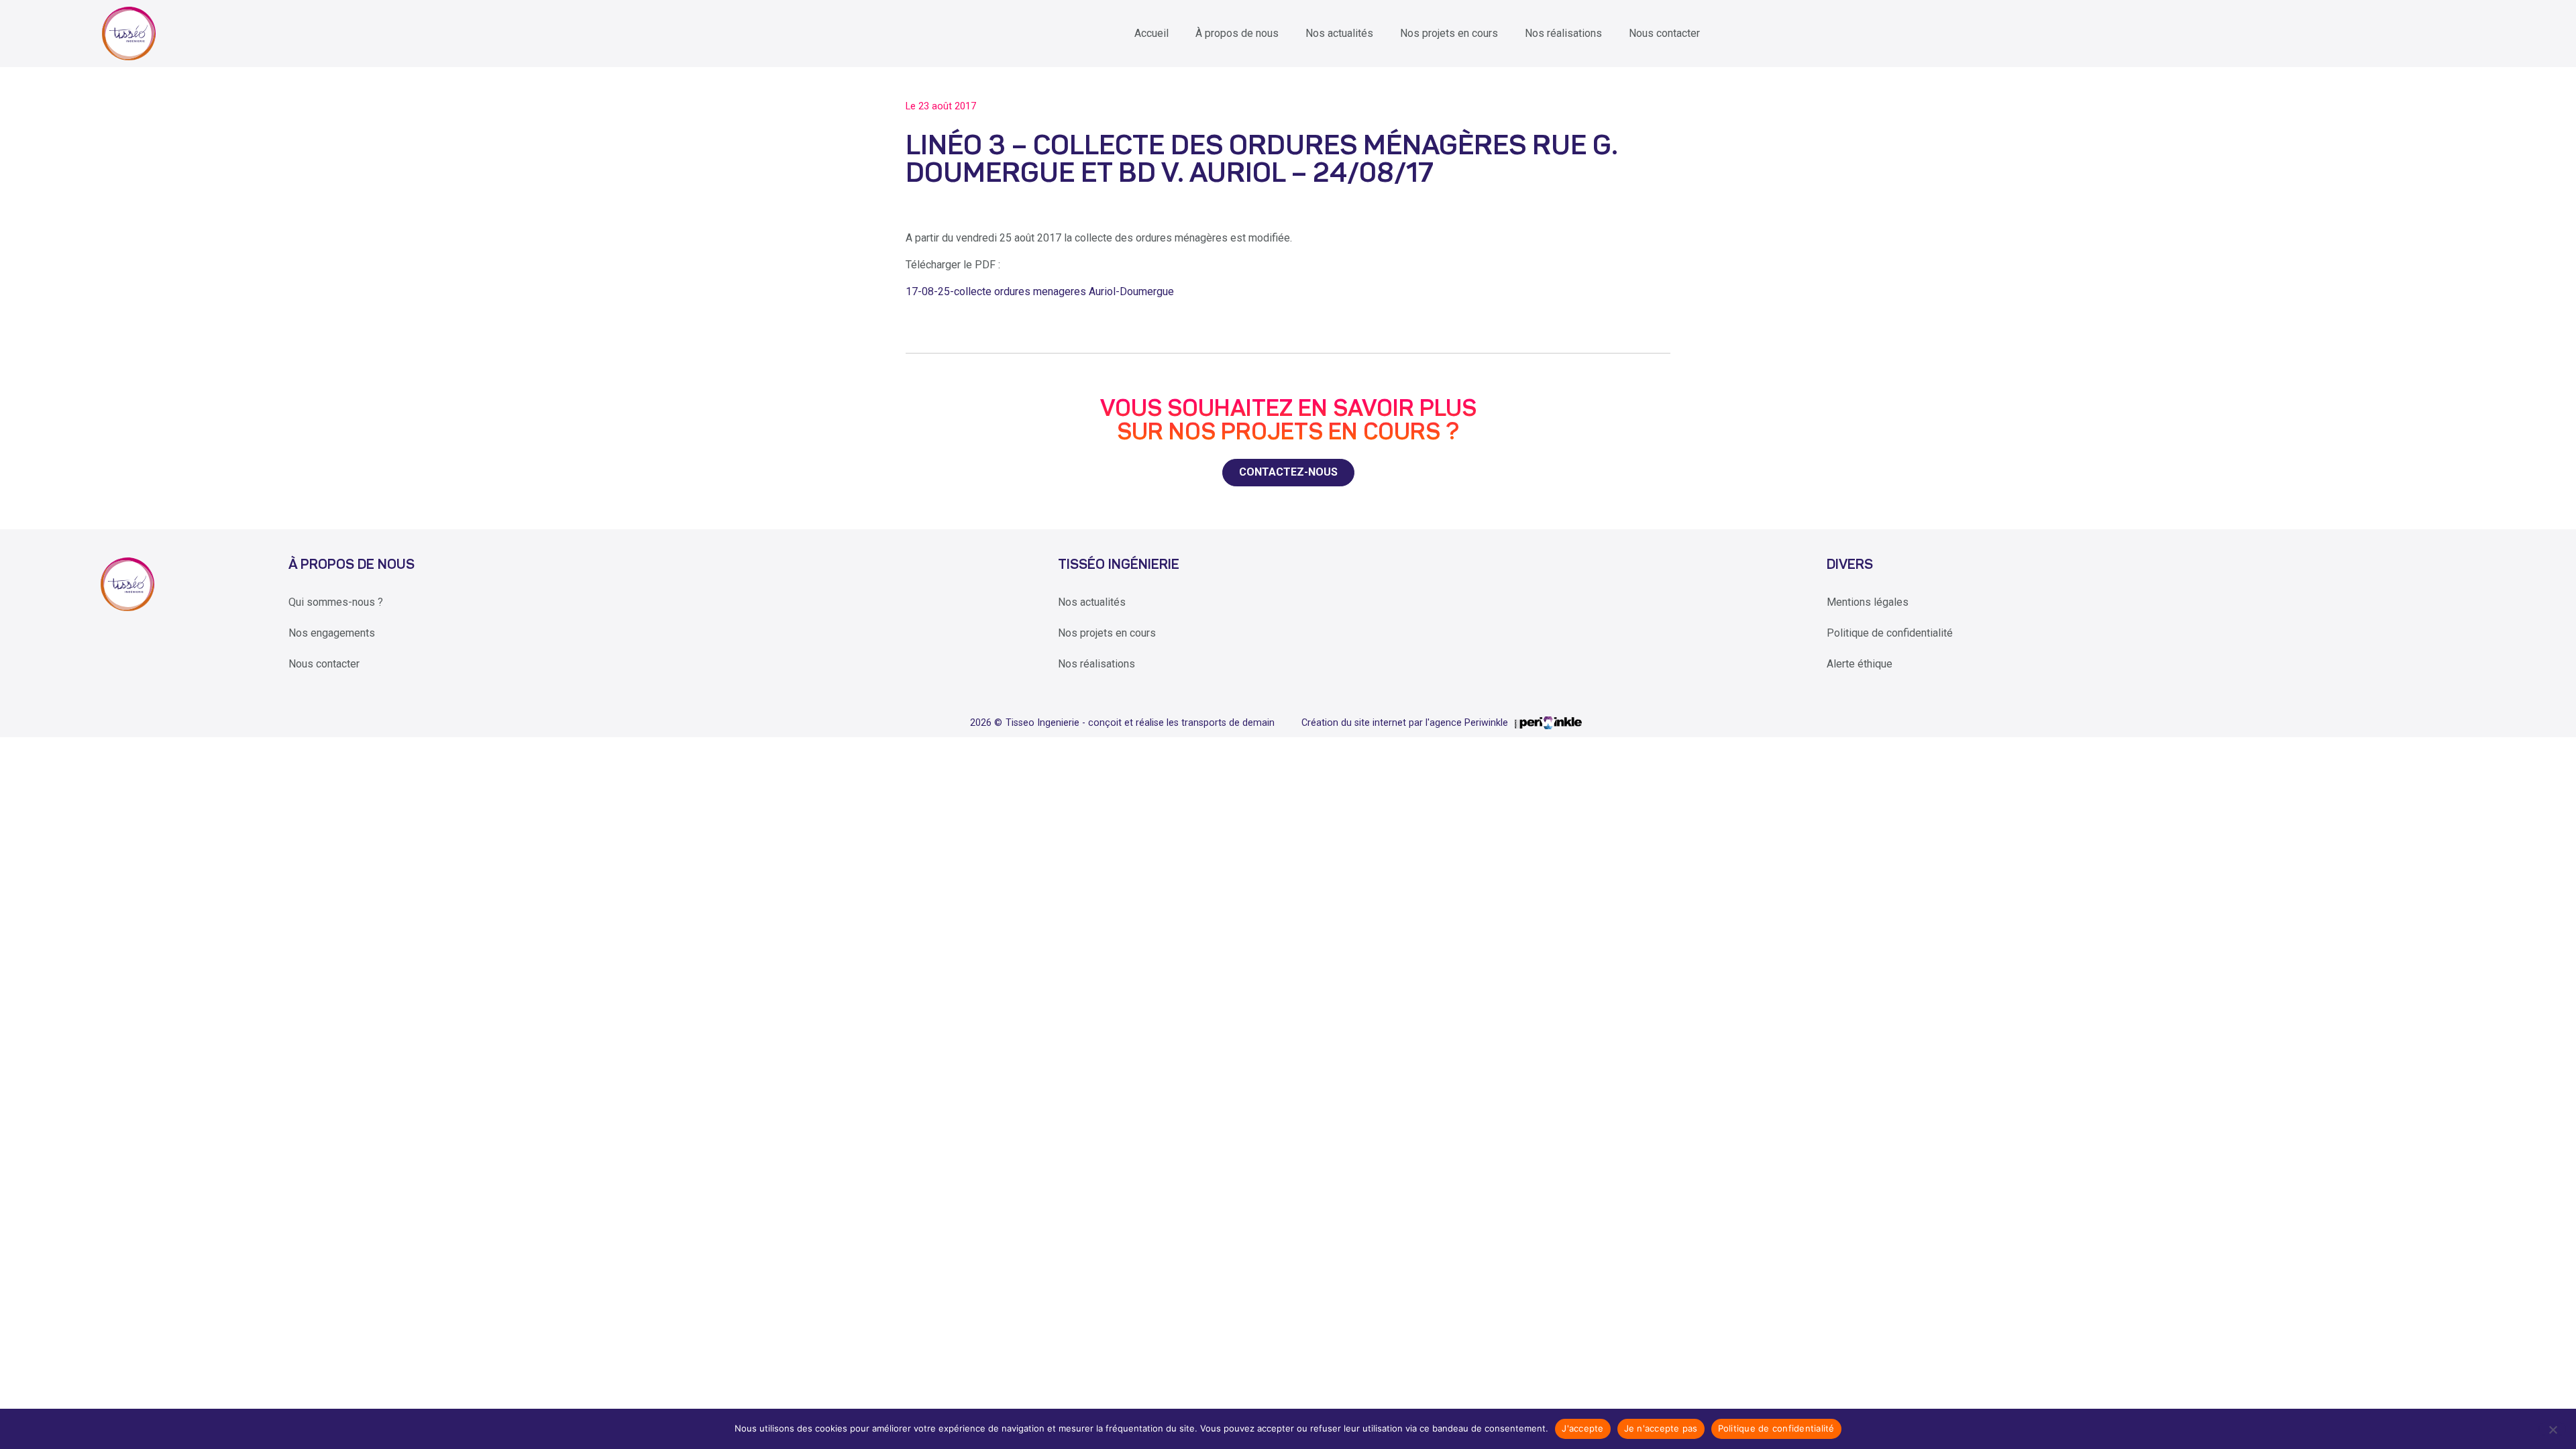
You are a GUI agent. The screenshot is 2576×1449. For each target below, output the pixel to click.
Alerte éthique (1860, 664)
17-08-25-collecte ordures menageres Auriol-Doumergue (1040, 291)
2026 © (986, 723)
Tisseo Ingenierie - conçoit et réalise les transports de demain (1140, 723)
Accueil (1151, 33)
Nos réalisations (1563, 33)
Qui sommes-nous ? (336, 602)
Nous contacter (1664, 33)
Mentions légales (1868, 602)
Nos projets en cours (1449, 33)
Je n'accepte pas (1661, 1428)
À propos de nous (1237, 33)
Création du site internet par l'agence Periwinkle (1405, 723)
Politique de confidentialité (1890, 633)
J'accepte (1582, 1428)
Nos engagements (332, 633)
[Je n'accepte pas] (2552, 1429)
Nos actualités (1339, 33)
